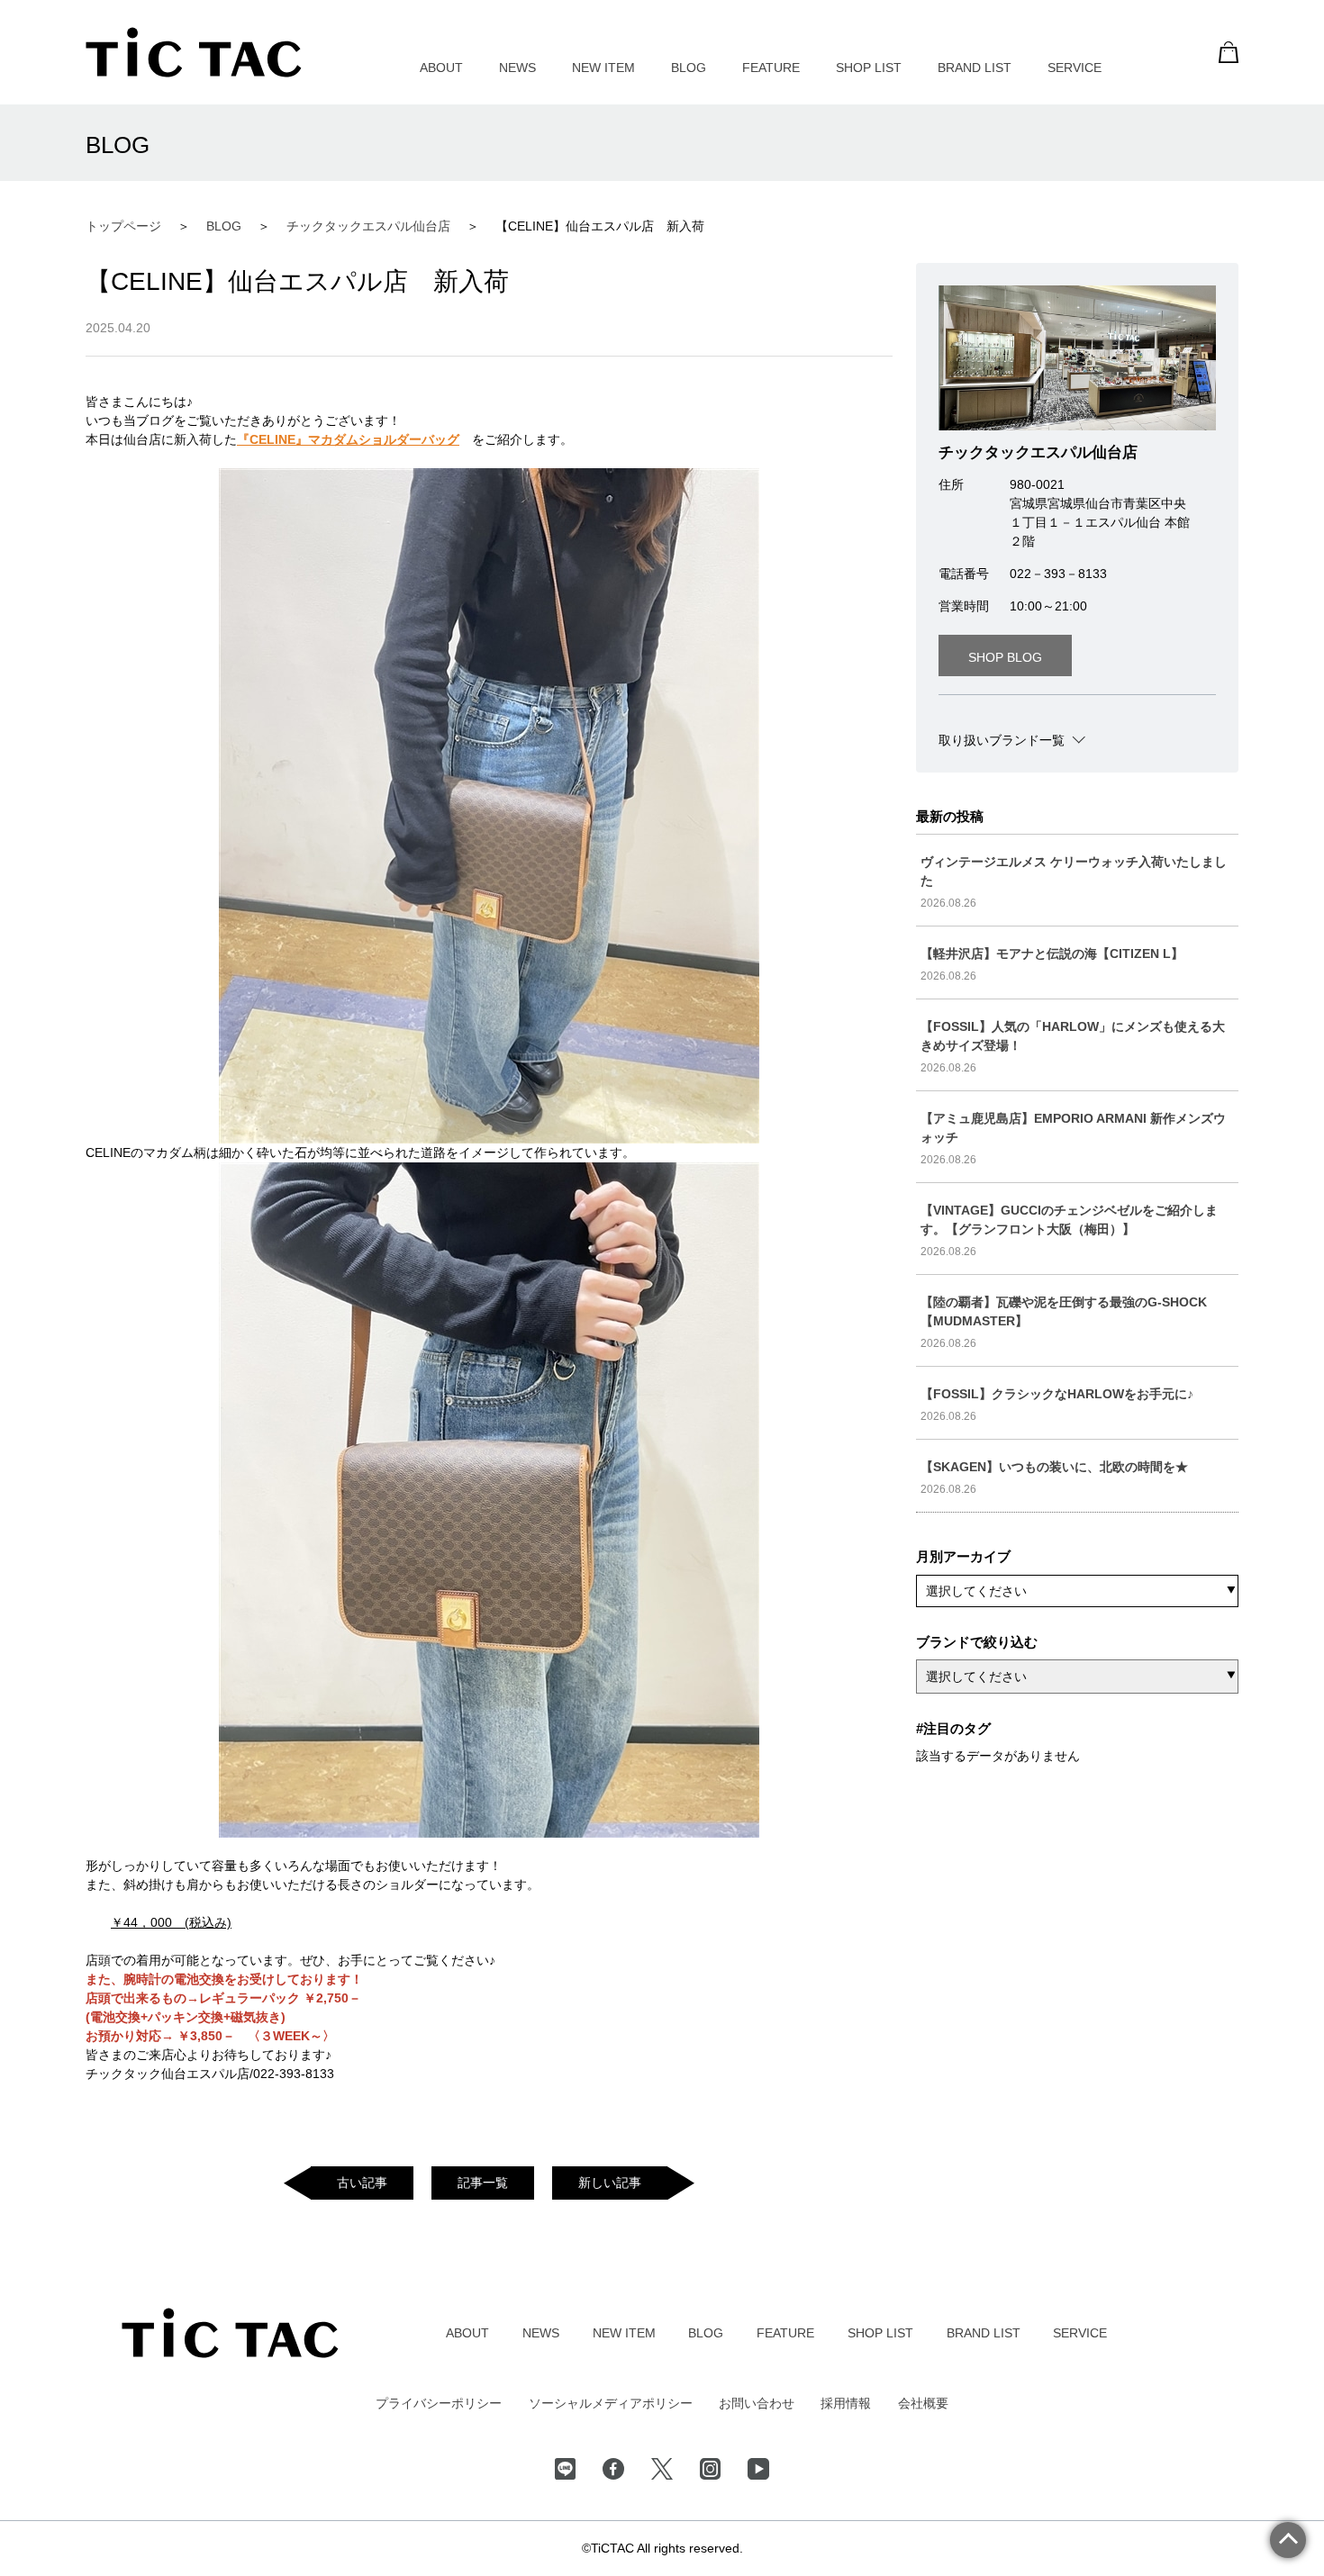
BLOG (689, 68)
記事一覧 (483, 2183)
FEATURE (771, 68)
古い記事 (362, 2183)
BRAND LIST (975, 68)
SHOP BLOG (1005, 657)
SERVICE (1075, 68)
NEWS (517, 68)
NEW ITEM (603, 68)
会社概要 (923, 2403)
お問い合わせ (757, 2403)
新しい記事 (610, 2183)
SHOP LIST (869, 68)
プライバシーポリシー (439, 2403)
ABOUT (441, 68)
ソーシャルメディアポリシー (611, 2403)
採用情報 (846, 2403)
